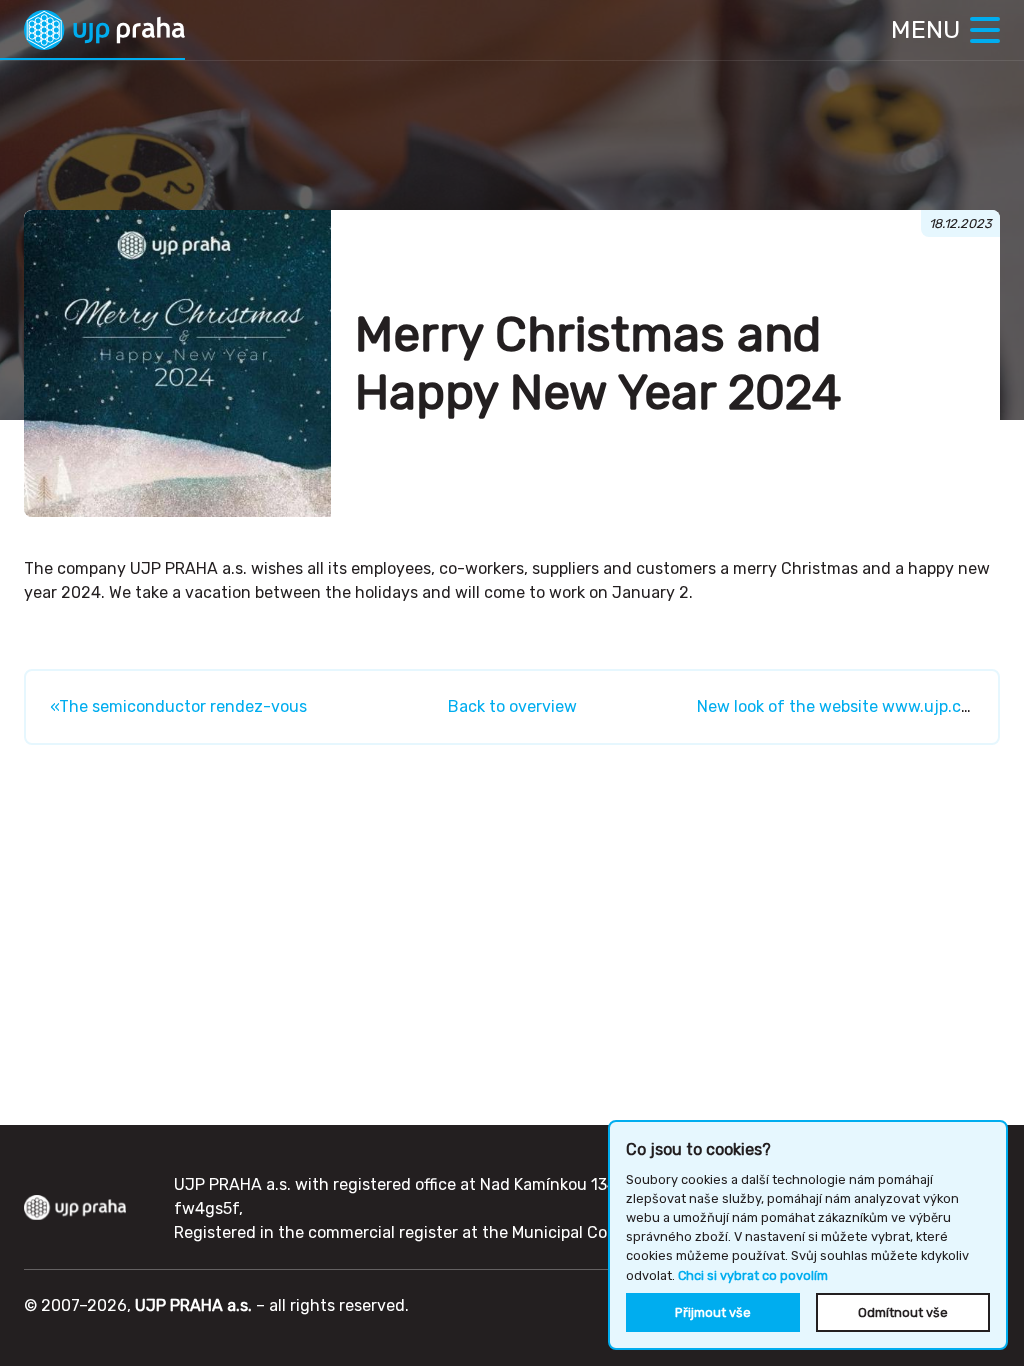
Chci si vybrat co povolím (753, 1275)
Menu (925, 29)
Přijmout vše (713, 1312)
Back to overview (512, 706)
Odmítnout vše (903, 1312)
